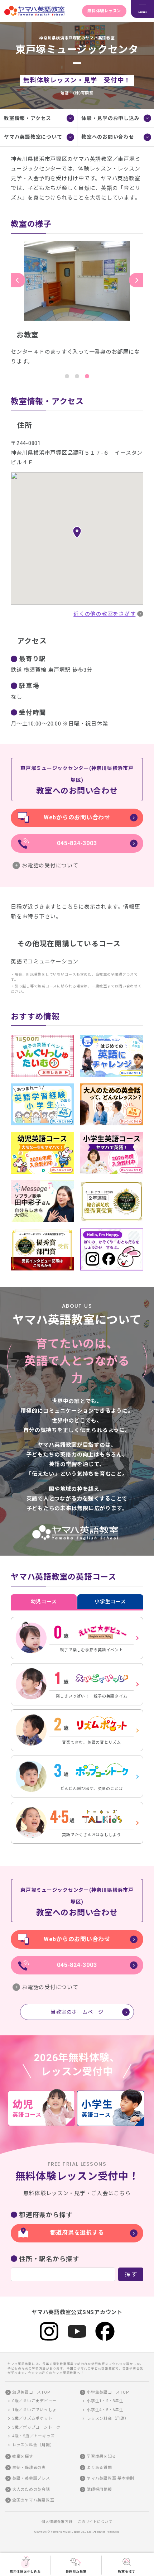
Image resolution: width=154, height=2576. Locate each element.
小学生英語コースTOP (108, 2392)
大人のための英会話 (31, 2489)
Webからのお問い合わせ (77, 817)
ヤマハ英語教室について (33, 137)
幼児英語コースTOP (31, 2392)
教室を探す (127, 2572)
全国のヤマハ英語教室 (33, 2500)
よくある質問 (99, 2468)
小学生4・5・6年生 (105, 2410)
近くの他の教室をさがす (104, 614)
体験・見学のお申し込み (110, 118)
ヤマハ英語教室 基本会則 (110, 2478)
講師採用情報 (99, 2489)
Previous (18, 280)
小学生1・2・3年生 (105, 2401)
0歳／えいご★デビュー (34, 2401)
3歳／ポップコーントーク (36, 2427)
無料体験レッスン (104, 11)
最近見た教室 (76, 2572)
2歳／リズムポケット (32, 2419)
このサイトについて (95, 2522)
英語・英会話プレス (31, 2478)
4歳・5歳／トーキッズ (33, 2436)
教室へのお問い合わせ (108, 137)
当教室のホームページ (77, 2012)
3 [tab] (87, 376)
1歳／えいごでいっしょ (34, 2410)
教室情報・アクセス (28, 118)
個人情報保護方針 (57, 2522)
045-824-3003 (77, 843)
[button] (77, 532)
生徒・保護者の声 (29, 2468)
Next (136, 280)
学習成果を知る (101, 2457)
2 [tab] (77, 376)
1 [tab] (67, 376)
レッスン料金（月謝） (33, 2445)
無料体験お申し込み (25, 2572)
